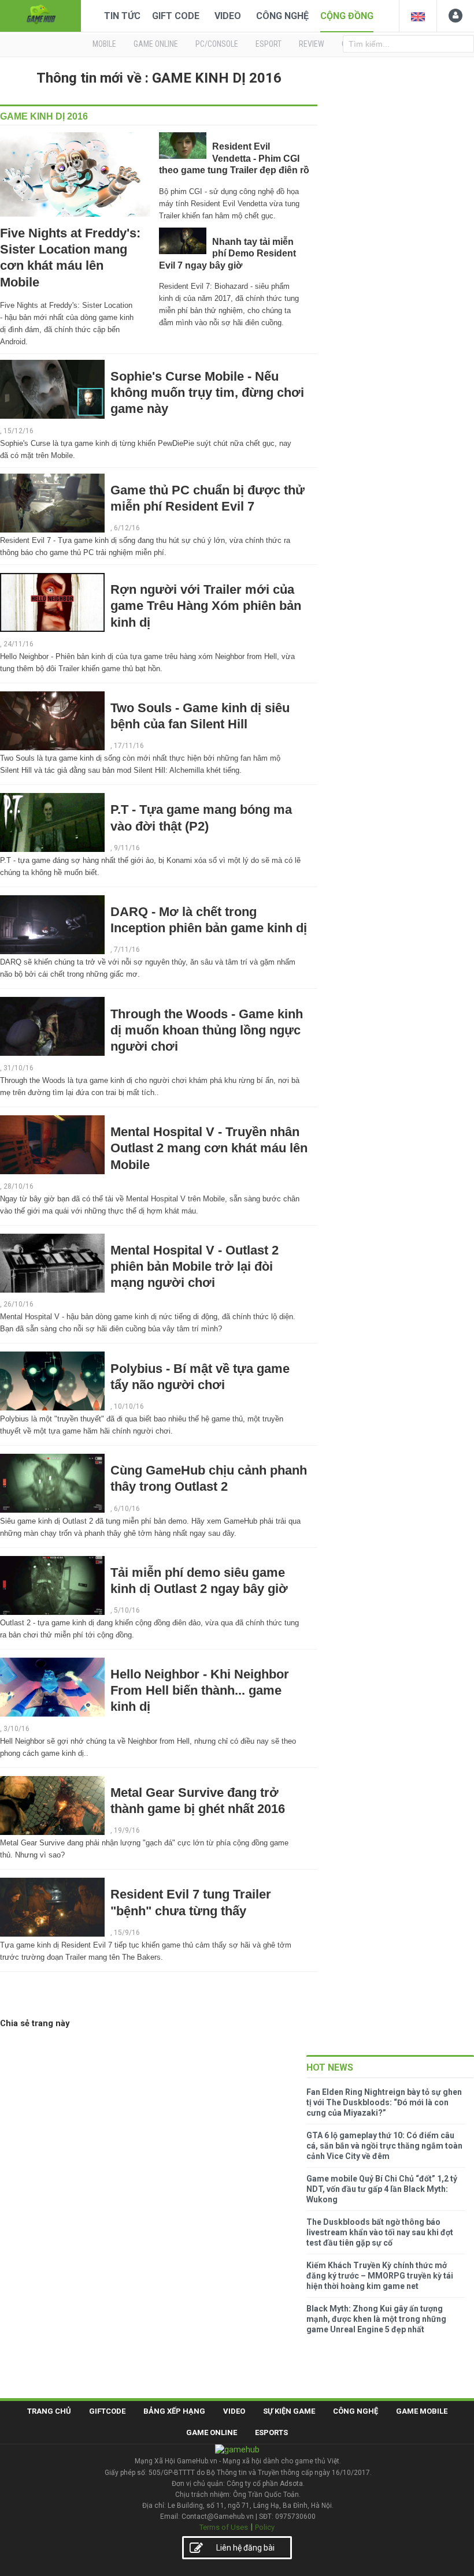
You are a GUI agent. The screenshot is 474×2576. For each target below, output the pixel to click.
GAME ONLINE (156, 44)
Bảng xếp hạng (174, 2411)
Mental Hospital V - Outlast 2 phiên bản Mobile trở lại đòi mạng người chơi (195, 1266)
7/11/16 (127, 950)
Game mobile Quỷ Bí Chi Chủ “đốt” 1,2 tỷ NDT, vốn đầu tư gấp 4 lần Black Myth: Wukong (382, 2189)
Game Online (212, 2432)
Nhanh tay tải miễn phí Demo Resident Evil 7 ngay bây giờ (227, 254)
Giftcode (107, 2411)
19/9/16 (127, 1830)
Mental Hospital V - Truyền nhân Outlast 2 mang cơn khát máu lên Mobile (209, 1148)
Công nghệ (282, 16)
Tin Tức (122, 16)
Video (228, 16)
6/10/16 (127, 1509)
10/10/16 (129, 1406)
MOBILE (104, 44)
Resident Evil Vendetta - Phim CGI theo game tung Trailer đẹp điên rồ (234, 158)
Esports (271, 2432)
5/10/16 (127, 1610)
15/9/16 (127, 1933)
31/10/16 (18, 1068)
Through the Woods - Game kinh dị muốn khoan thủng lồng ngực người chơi (207, 1030)
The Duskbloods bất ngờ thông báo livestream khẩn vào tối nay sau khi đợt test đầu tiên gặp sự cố (380, 2232)
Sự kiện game (289, 2411)
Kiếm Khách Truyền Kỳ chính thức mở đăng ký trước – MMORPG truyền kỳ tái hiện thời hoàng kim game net (380, 2276)
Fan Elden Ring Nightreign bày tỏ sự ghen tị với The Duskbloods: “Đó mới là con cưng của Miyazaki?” (384, 2102)
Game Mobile (422, 2411)
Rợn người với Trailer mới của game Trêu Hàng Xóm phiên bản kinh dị (206, 606)
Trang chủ (49, 2411)
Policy (265, 2527)
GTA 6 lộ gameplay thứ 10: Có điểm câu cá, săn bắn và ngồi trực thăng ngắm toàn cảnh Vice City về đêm (384, 2146)
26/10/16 (18, 1304)
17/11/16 (129, 746)
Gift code (176, 16)
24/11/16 (18, 644)
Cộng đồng (347, 16)
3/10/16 (16, 1729)
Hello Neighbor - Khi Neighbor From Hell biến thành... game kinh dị (200, 1690)
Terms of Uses (224, 2527)
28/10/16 (18, 1186)
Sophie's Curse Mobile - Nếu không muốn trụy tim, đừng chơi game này (207, 392)
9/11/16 (127, 848)
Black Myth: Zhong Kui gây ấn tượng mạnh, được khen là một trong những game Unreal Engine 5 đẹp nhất (376, 2319)
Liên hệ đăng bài (245, 2548)
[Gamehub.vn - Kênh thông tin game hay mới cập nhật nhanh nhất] (40, 15)
